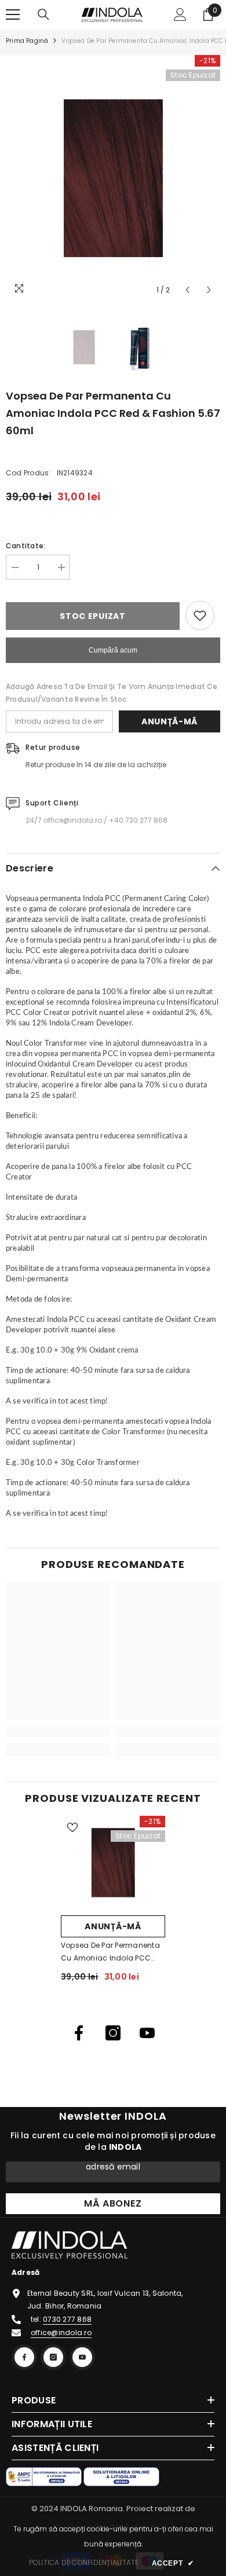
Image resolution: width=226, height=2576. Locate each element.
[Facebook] (79, 2033)
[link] (58, 1731)
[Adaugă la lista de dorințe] (200, 615)
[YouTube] (147, 2033)
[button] (187, 290)
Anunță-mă (170, 721)
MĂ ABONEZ (113, 2203)
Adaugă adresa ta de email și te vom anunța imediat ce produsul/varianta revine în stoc (112, 693)
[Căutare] (43, 14)
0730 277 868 (67, 2319)
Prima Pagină (27, 41)
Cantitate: (25, 546)
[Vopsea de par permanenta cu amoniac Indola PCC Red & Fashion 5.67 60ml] (113, 1863)
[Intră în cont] (180, 14)
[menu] (13, 14)
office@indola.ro (61, 2333)
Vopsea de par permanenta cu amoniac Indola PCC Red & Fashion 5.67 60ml (110, 1952)
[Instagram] (113, 2033)
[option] (113, 178)
